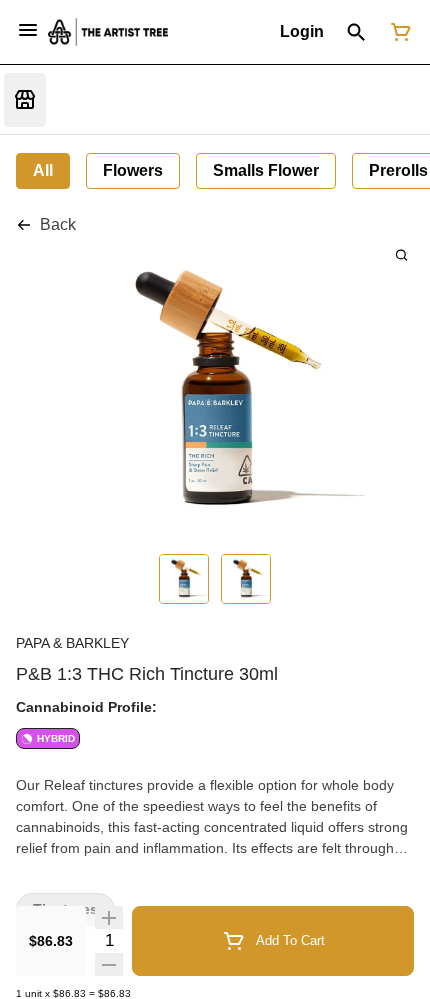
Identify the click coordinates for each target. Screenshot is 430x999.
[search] (401, 254)
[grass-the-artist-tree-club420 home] (108, 31)
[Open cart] (397, 32)
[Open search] (356, 32)
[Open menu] (28, 30)
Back (58, 224)
